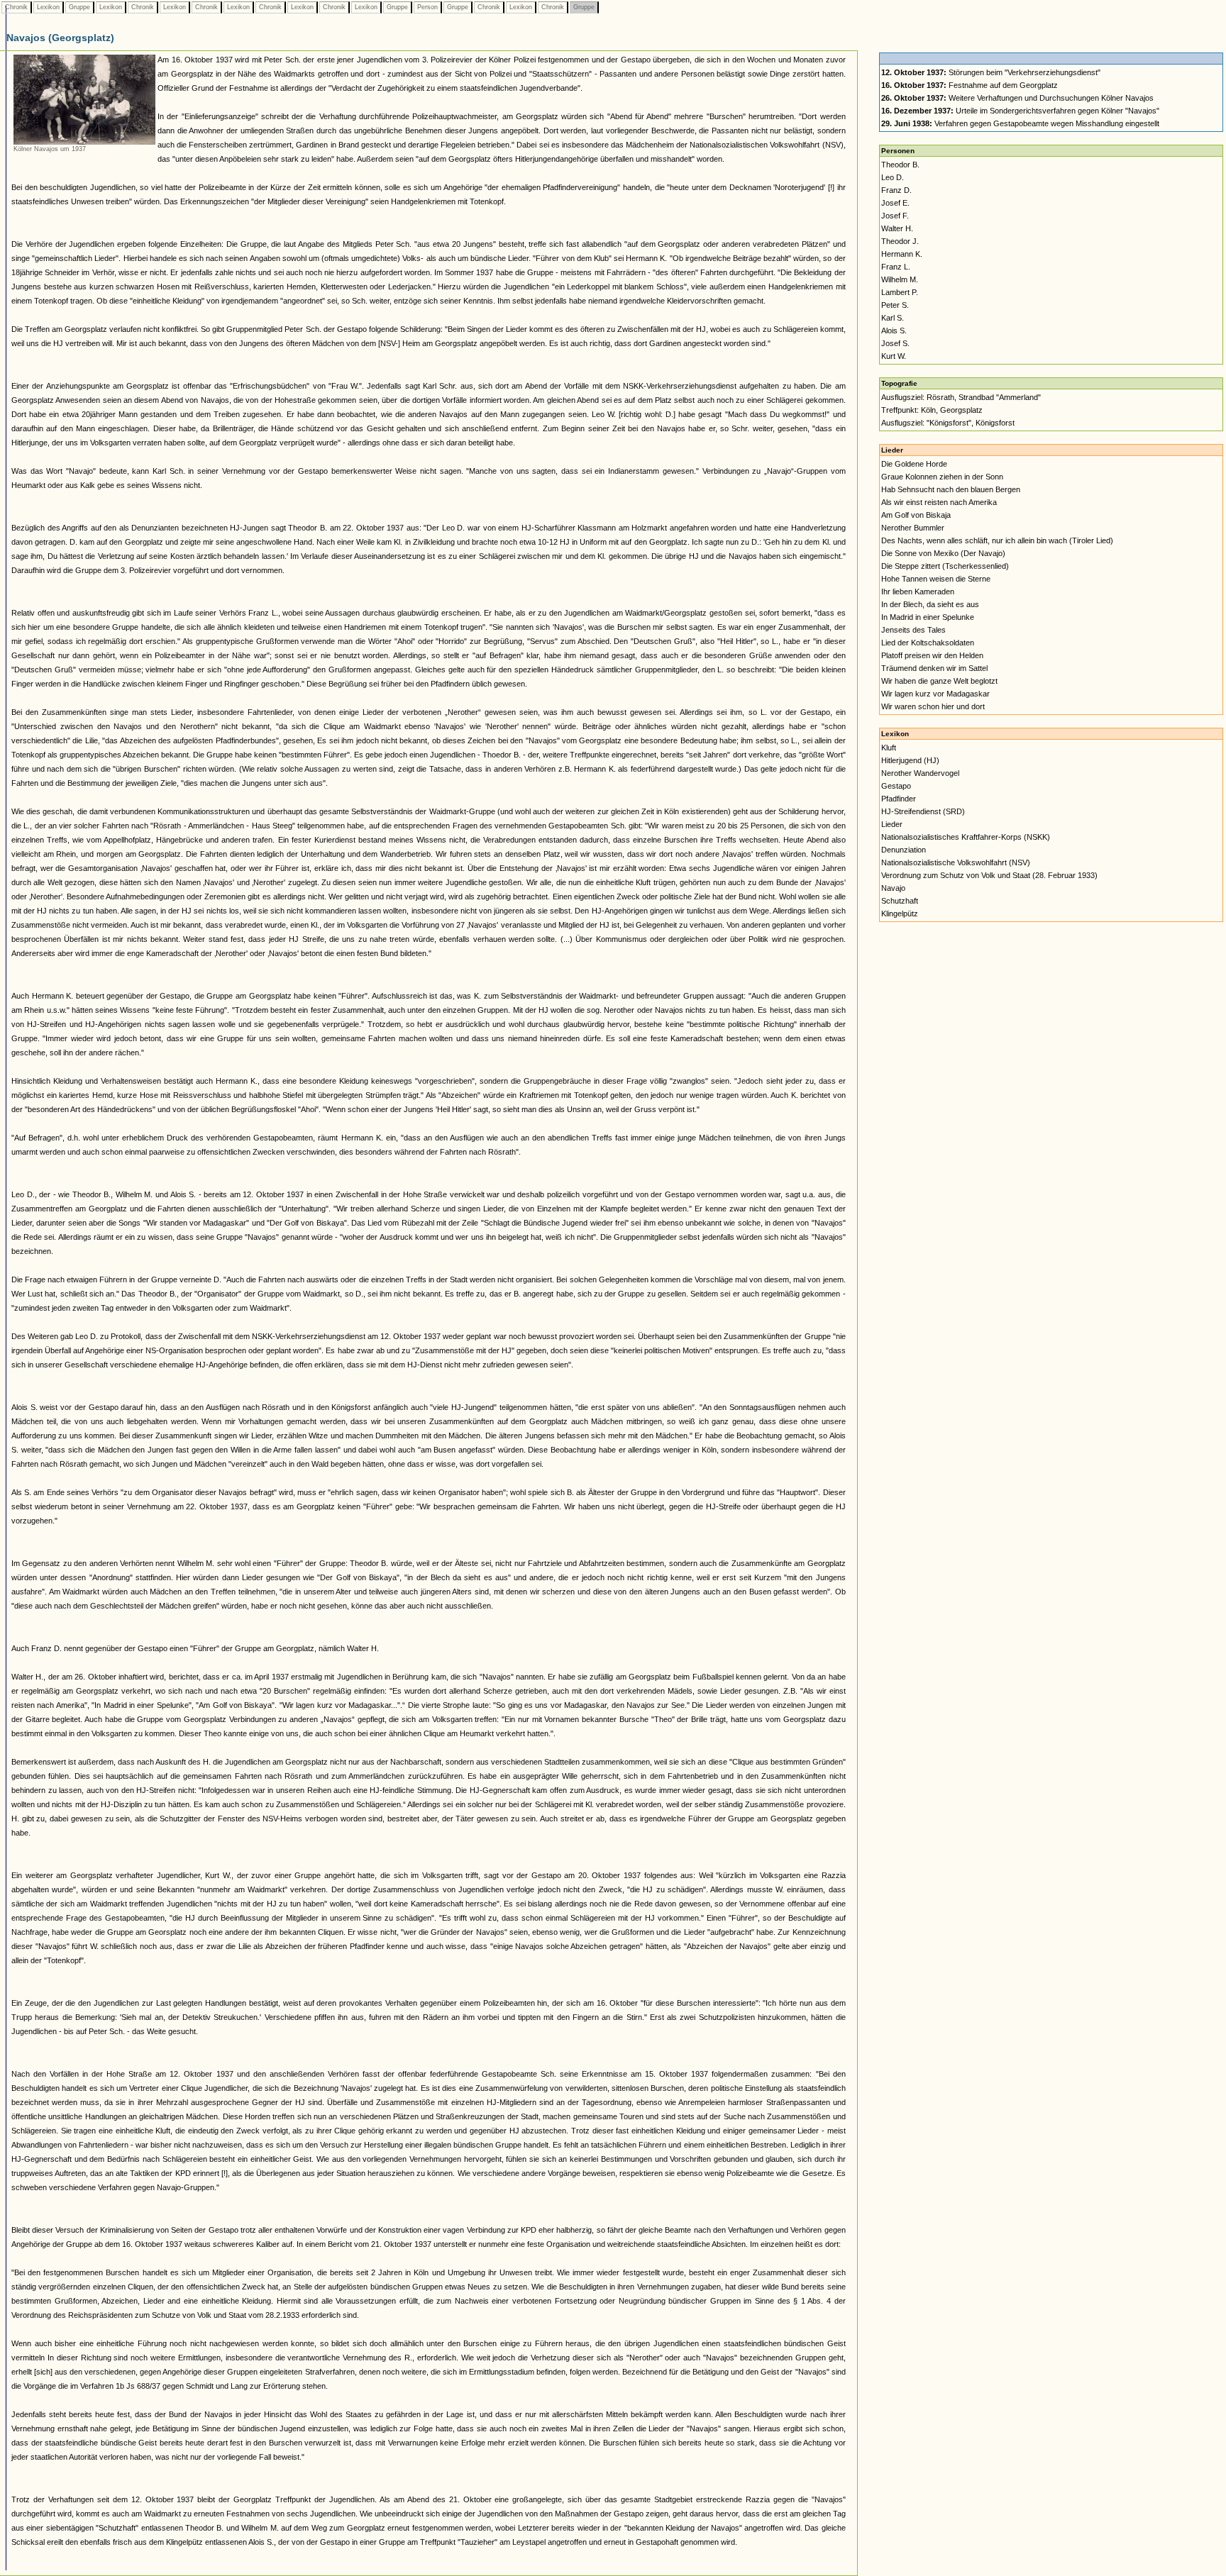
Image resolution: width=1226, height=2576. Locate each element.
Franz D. (896, 190)
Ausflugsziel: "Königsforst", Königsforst (948, 423)
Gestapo (896, 786)
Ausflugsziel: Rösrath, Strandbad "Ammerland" (961, 397)
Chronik (16, 7)
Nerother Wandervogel (920, 773)
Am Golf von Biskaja (916, 515)
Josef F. (895, 216)
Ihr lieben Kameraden (918, 592)
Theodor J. (900, 241)
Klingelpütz (900, 914)
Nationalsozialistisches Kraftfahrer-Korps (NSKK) (966, 837)
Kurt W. (894, 356)
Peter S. (895, 305)
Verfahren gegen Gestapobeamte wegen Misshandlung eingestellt (1020, 123)
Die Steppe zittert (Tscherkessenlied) (945, 566)
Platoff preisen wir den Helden (932, 655)
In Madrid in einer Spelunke (928, 617)
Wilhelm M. (900, 279)
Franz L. (896, 267)
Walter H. (897, 228)
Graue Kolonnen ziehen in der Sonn (942, 477)
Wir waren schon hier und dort (933, 706)
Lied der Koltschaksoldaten (928, 643)
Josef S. (895, 343)
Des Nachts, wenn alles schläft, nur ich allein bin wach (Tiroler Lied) (997, 540)
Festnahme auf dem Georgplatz (970, 85)
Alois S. (894, 331)
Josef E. (895, 203)
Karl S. (893, 318)
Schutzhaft (900, 901)
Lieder (892, 824)
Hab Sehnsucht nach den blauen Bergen (951, 489)
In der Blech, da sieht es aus (930, 604)
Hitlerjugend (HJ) (910, 760)
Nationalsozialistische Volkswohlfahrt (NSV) (956, 862)
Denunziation (904, 850)
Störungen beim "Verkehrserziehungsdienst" (991, 72)
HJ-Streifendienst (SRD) (923, 811)
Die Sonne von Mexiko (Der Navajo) (943, 553)
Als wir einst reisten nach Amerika (939, 502)
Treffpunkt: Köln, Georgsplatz (932, 410)
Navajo (893, 888)
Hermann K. (902, 254)
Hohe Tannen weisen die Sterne (936, 579)
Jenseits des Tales (913, 630)
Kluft (889, 748)
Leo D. (893, 177)
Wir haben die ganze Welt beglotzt (939, 681)
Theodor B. (900, 165)
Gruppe (79, 7)
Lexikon (48, 7)
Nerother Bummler (913, 528)
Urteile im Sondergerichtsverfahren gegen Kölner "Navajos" (1020, 111)
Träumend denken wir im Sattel (934, 668)
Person (427, 7)
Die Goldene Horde (914, 464)
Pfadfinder (899, 799)
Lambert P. (900, 292)
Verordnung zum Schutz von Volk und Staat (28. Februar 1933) (989, 875)
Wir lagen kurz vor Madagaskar (935, 694)
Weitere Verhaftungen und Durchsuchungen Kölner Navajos (1017, 98)
